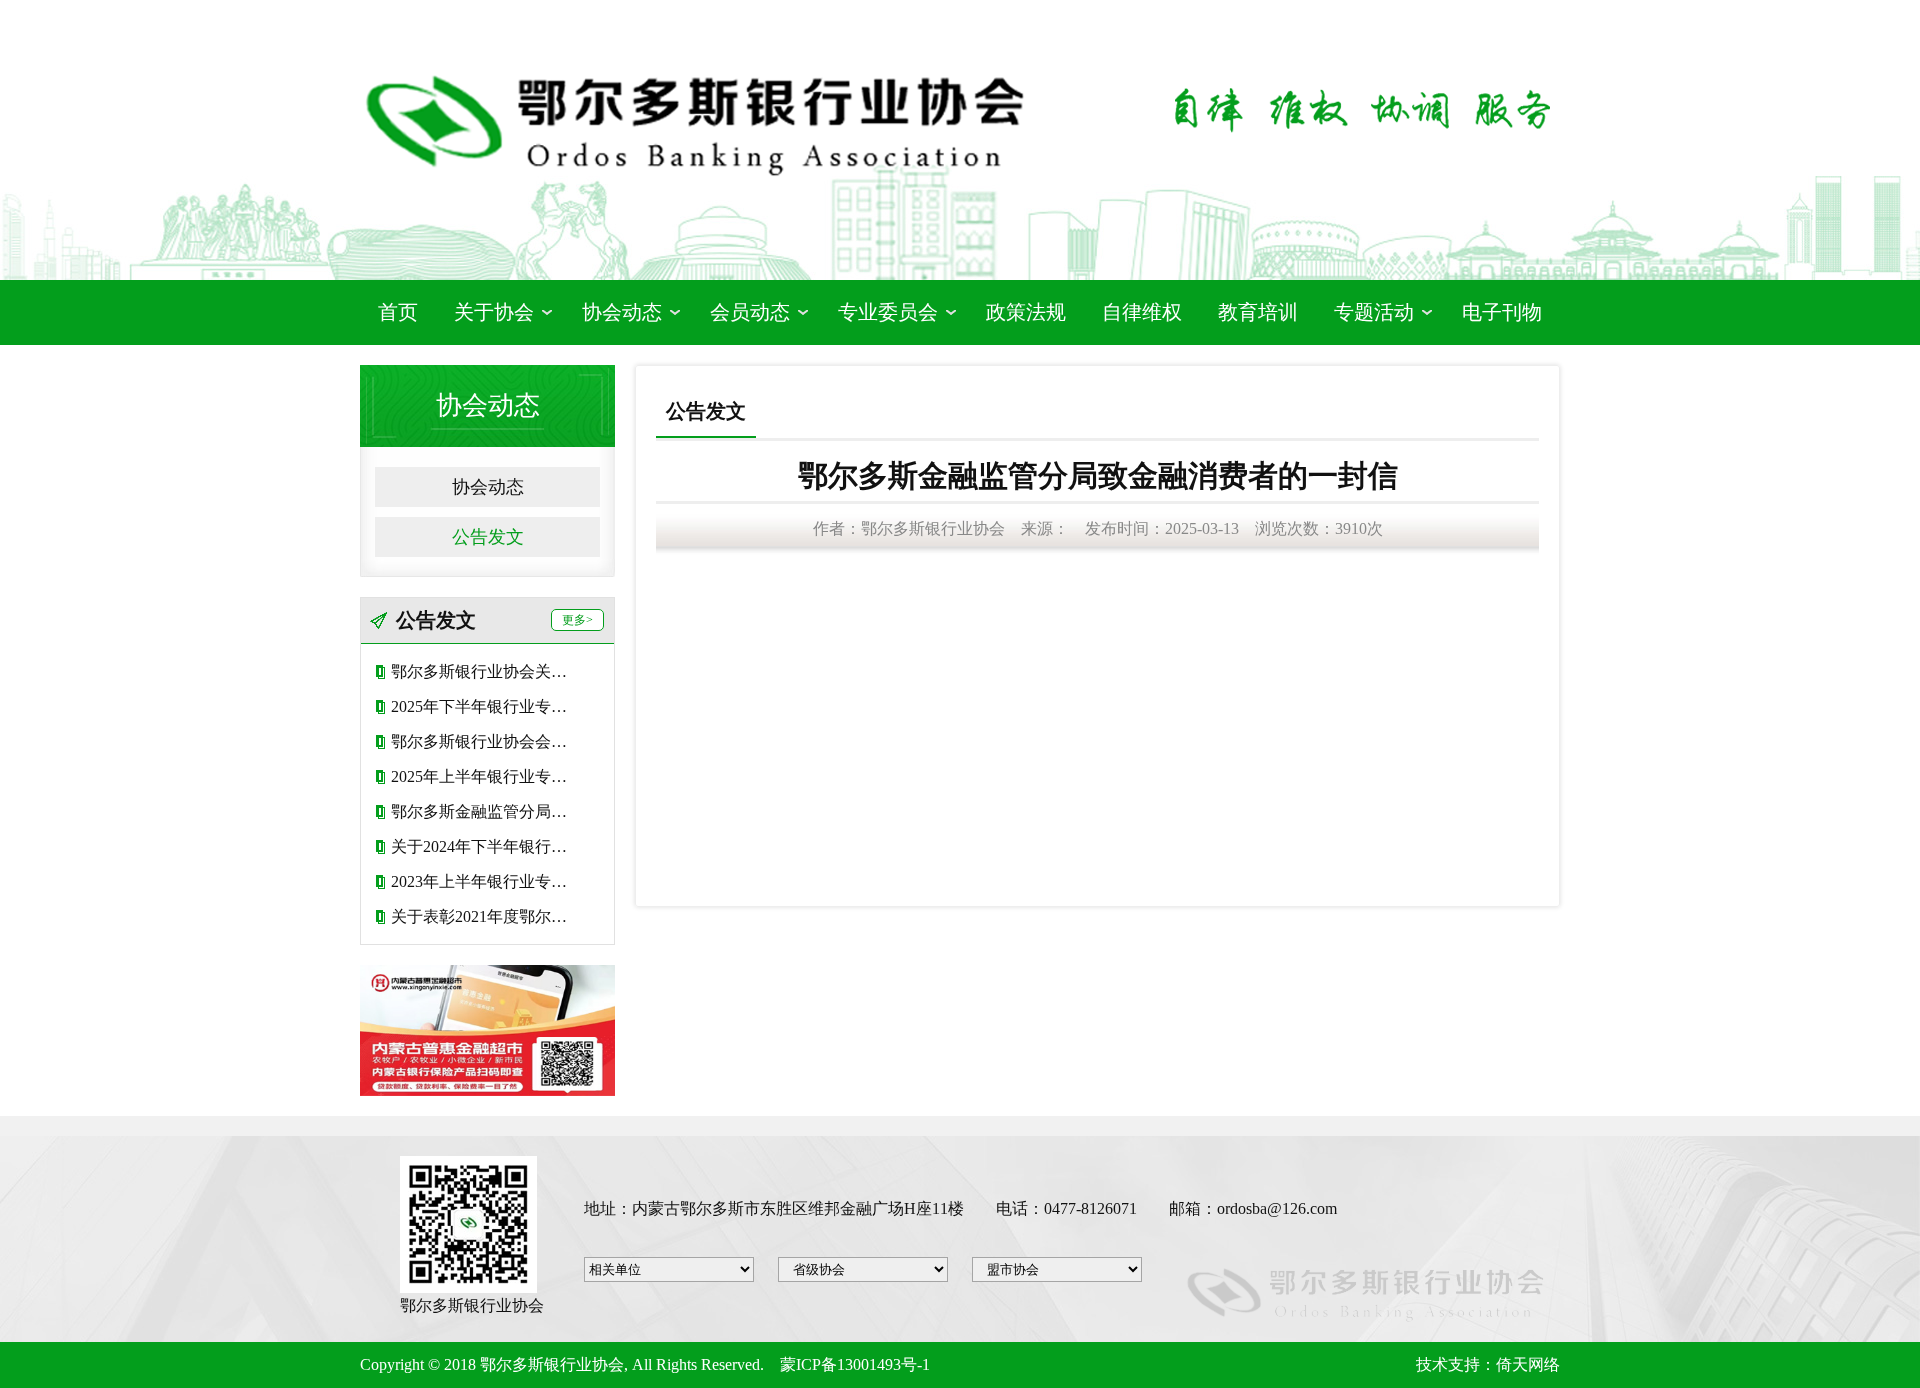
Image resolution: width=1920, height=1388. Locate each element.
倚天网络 (1528, 1364)
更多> (577, 620)
